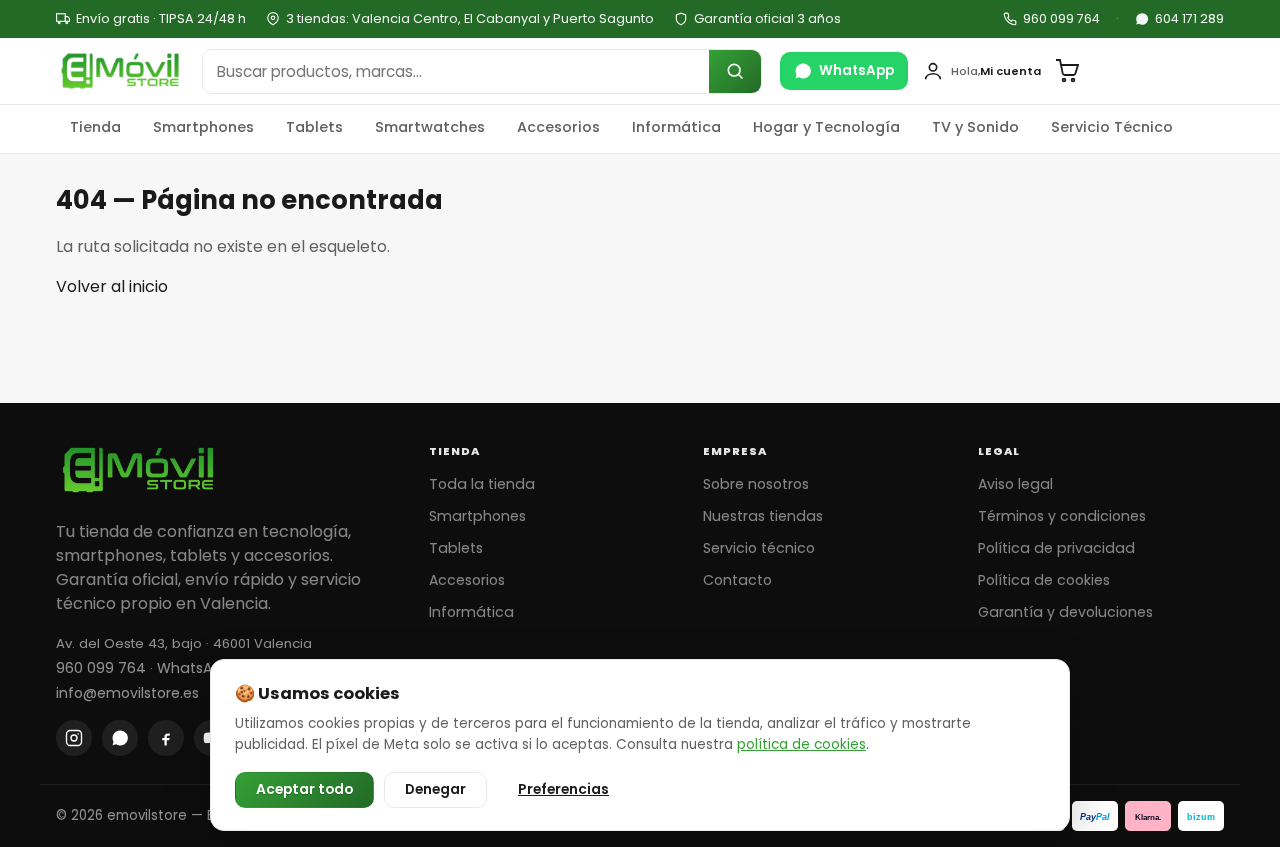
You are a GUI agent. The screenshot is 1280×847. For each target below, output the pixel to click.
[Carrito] (1067, 71)
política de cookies (801, 744)
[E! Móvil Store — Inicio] (120, 71)
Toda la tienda (482, 484)
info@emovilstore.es (127, 693)
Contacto (737, 580)
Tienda (95, 127)
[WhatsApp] (120, 738)
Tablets (314, 127)
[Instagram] (74, 738)
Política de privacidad (1056, 548)
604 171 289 (1189, 18)
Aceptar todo (304, 789)
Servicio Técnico (1112, 127)
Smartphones (203, 127)
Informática (676, 127)
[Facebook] (166, 738)
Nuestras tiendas (763, 516)
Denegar (435, 789)
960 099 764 (1061, 18)
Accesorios (558, 127)
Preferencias (563, 789)
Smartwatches (430, 127)
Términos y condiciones (1062, 516)
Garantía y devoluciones (1065, 612)
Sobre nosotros (756, 484)
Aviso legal (1015, 484)
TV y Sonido (975, 127)
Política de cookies (1044, 580)
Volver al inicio (112, 286)
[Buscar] (735, 71)
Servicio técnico (759, 548)
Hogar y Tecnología (826, 127)
